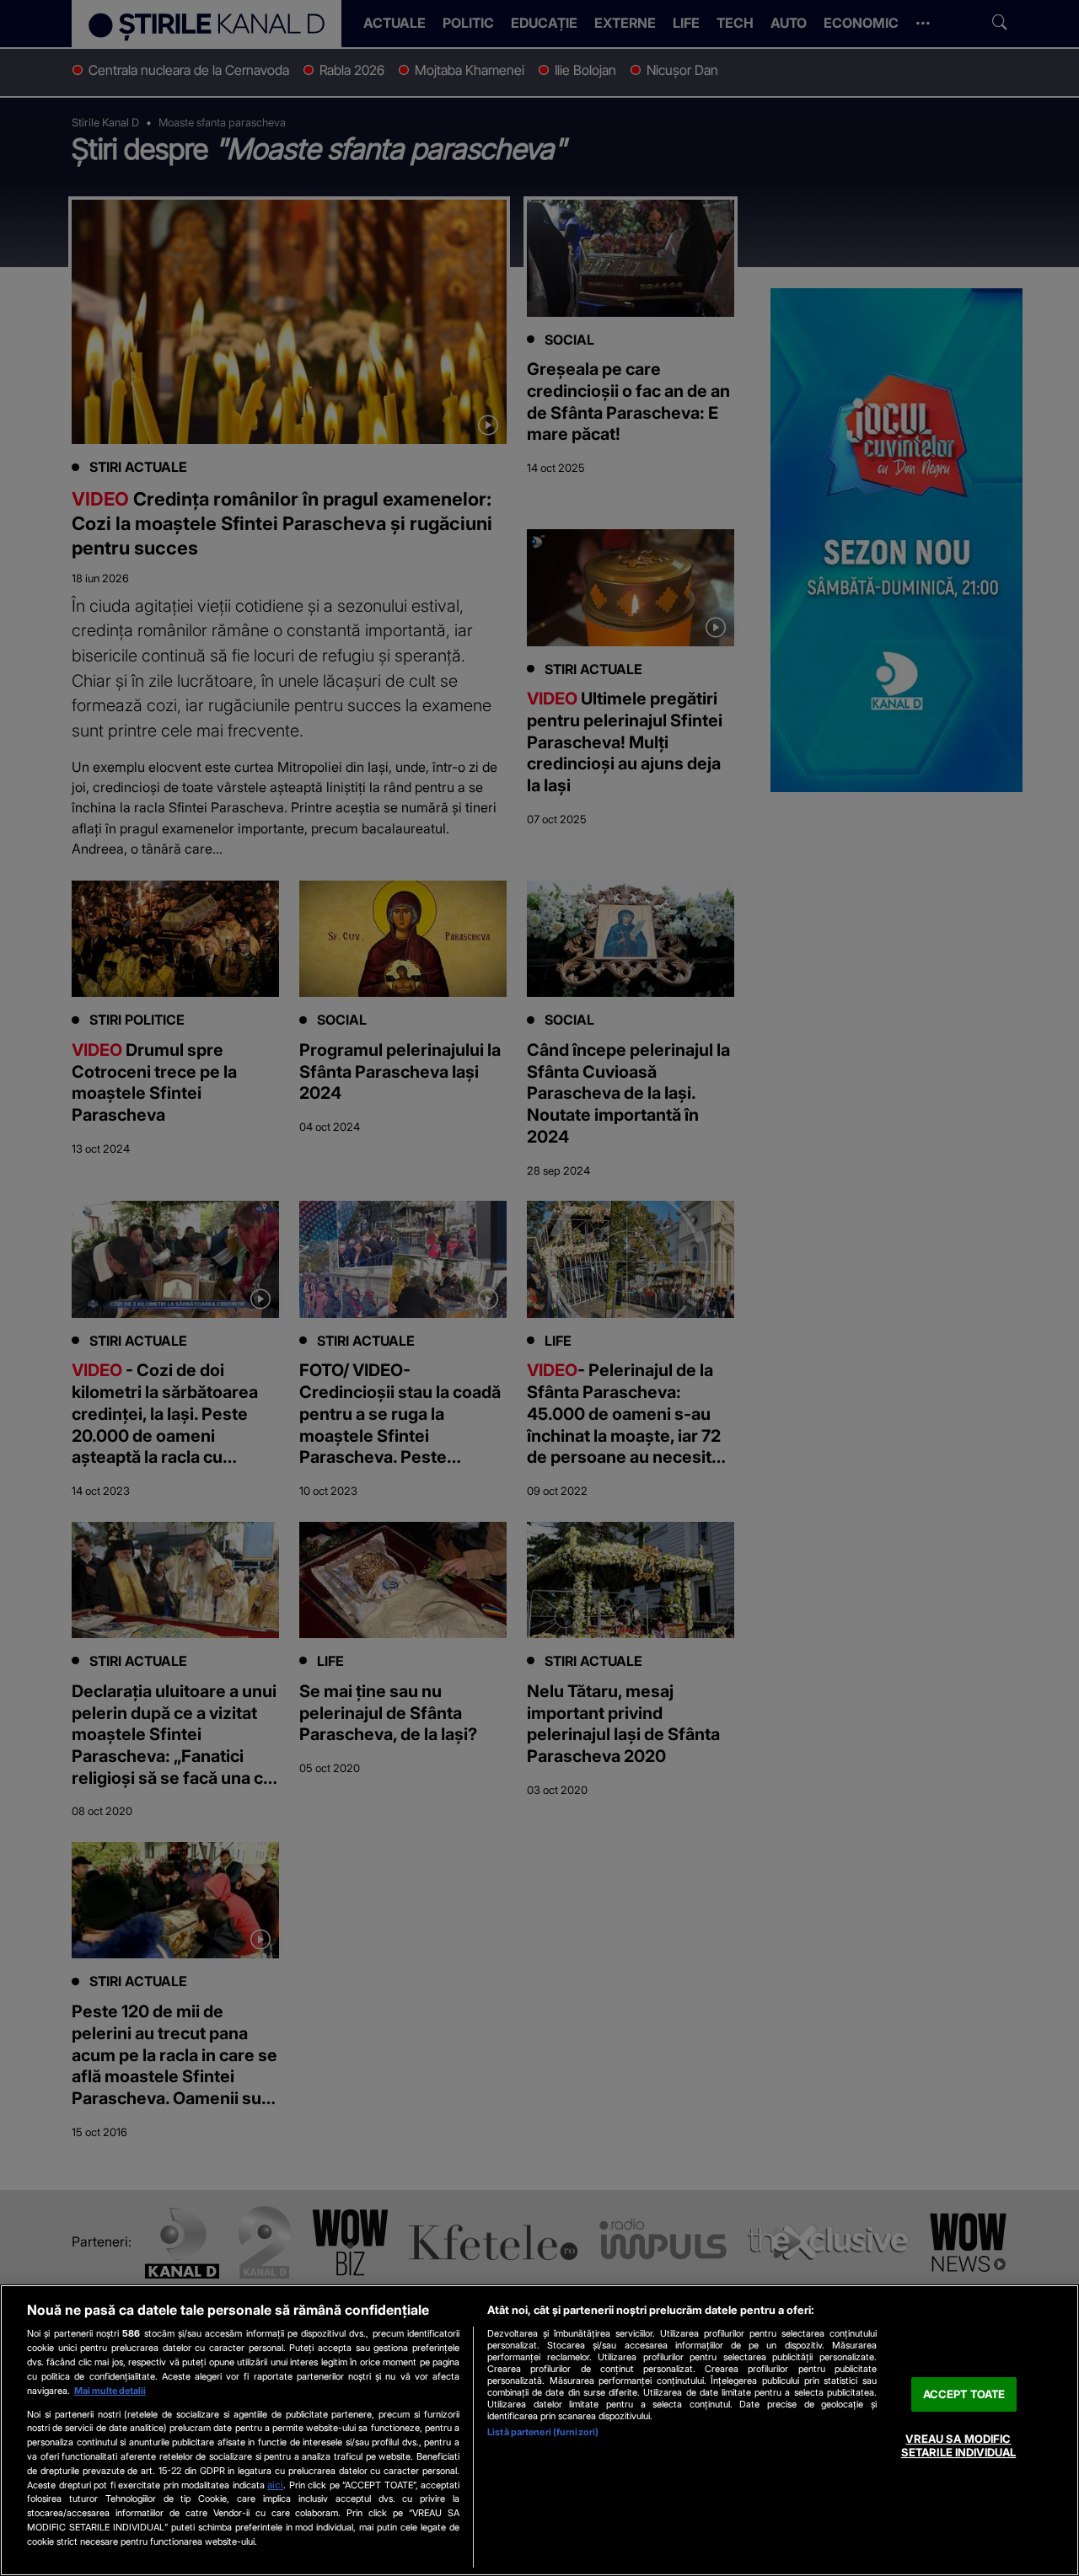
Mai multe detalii (110, 2391)
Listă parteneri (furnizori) (543, 2432)
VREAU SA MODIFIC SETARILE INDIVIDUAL (958, 2446)
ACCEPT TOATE (964, 2394)
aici (275, 2485)
